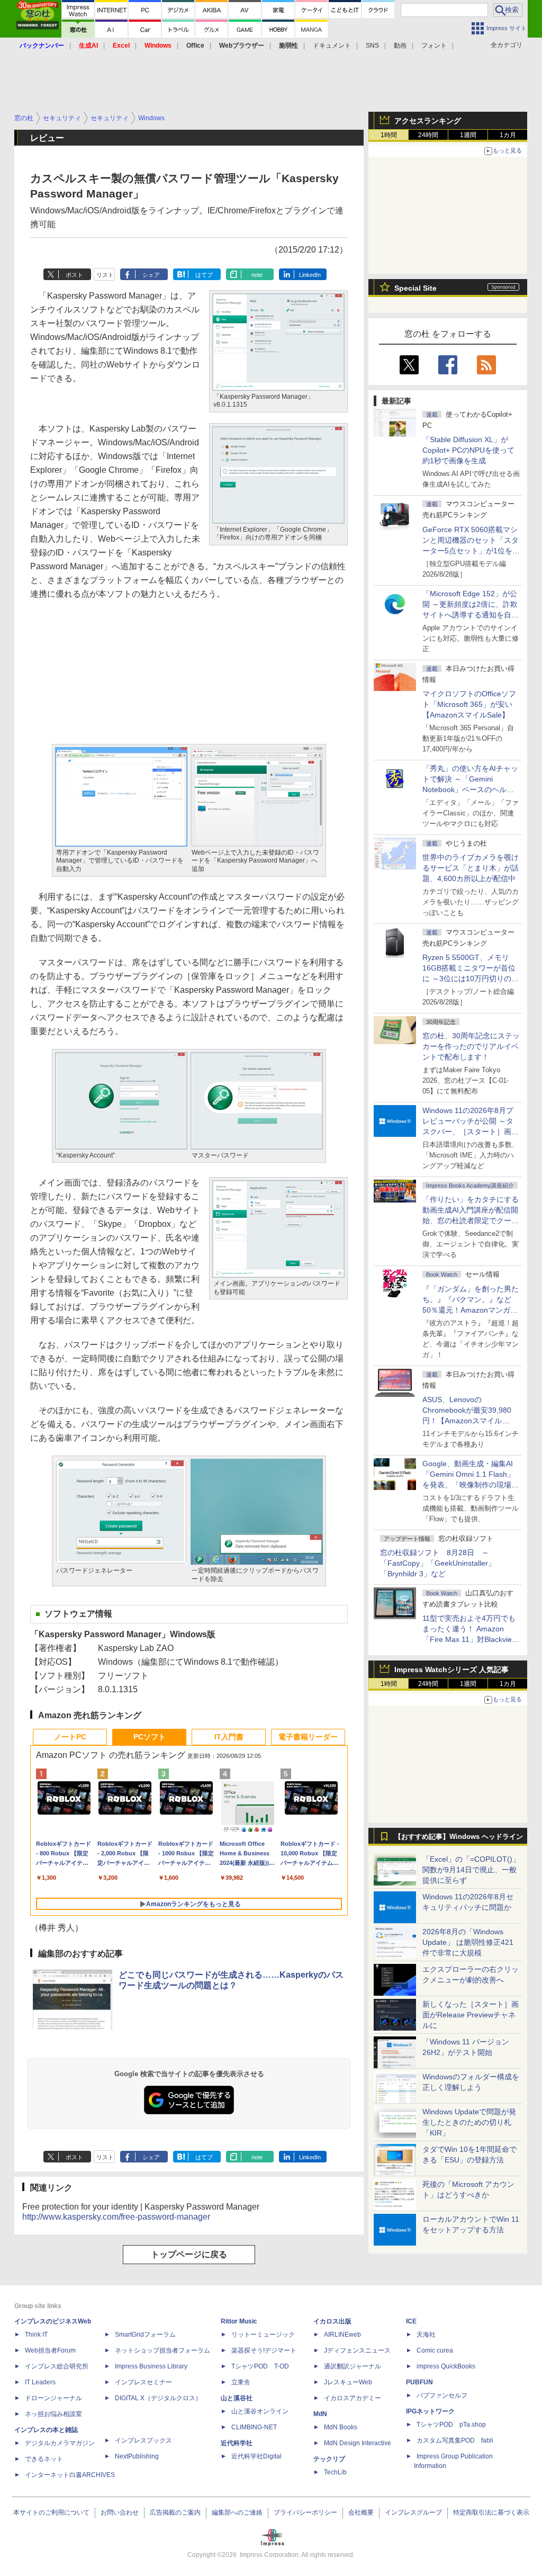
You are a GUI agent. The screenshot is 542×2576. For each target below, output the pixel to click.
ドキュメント (332, 46)
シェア (151, 275)
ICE (411, 2321)
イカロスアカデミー (353, 2398)
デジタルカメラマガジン (60, 2443)
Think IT (36, 2335)
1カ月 (508, 135)
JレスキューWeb (348, 2382)
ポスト (74, 275)
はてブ (204, 275)
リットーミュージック (263, 2335)
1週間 (468, 135)
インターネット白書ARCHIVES (70, 2475)
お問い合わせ (120, 2512)
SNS (372, 46)
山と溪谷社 (237, 2398)
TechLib (335, 2472)
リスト (105, 275)
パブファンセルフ (442, 2395)
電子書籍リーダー (308, 1737)
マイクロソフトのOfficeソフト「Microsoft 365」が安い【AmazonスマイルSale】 (469, 704)
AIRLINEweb (342, 2335)
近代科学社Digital (256, 2456)
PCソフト (150, 1737)
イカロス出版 (332, 2321)
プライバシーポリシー (305, 2512)
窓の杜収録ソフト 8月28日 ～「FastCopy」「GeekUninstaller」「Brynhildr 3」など (438, 1563)
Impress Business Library (151, 2366)
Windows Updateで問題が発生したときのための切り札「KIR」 (469, 2122)
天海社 (426, 2335)
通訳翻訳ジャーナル (353, 2366)
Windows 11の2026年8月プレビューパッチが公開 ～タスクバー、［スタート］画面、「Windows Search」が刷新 (469, 1132)
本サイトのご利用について (51, 2512)
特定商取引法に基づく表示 (491, 2512)
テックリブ (329, 2459)
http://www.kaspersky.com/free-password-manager (116, 2217)
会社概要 (361, 2512)
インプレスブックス (143, 2440)
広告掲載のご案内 (175, 2512)
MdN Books (341, 2427)
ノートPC (70, 1737)
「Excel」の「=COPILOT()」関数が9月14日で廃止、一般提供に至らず (471, 1870)
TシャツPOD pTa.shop (451, 2425)
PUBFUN (419, 2382)
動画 (400, 46)
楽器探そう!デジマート (264, 2350)
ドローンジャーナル (53, 2398)
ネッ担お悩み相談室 (53, 2414)
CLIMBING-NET (254, 2427)
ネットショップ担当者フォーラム (162, 2350)
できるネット (44, 2459)
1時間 (389, 135)
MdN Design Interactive (358, 2443)
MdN (320, 2414)
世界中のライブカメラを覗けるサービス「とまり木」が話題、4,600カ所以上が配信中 (471, 868)
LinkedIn (310, 275)
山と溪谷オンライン (260, 2411)
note (257, 275)
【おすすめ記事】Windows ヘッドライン (459, 1837)
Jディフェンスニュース (357, 2350)
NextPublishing (137, 2456)
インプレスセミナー (143, 2382)
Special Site (415, 288)
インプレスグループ (413, 2512)
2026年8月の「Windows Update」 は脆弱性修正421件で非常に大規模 (468, 1942)
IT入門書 (229, 1737)
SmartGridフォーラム (145, 2335)
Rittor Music (239, 2321)
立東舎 (241, 2382)
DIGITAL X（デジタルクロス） (158, 2398)
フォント (434, 46)
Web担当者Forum (50, 2350)
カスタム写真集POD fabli (455, 2440)
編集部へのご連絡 (237, 2512)
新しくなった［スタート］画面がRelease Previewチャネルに (471, 2015)
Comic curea (435, 2350)
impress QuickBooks (446, 2366)
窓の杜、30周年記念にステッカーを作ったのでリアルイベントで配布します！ (471, 1046)
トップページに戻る (189, 2254)
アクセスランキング (428, 121)
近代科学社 (237, 2443)
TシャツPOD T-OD (260, 2366)
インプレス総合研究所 (57, 2366)
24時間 (428, 135)
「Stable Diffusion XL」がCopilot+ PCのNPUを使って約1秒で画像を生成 (468, 450)
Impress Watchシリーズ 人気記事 (451, 1670)
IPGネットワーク (430, 2411)
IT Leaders (40, 2382)
